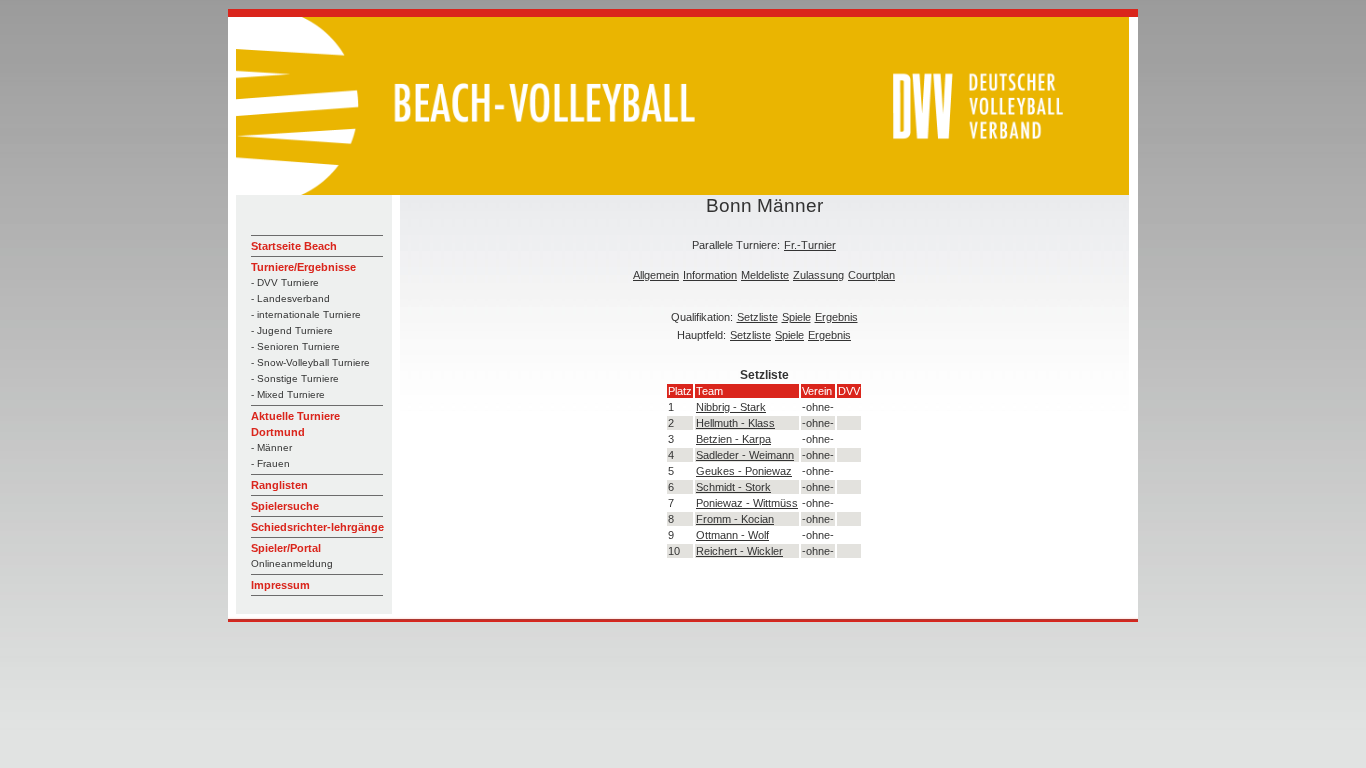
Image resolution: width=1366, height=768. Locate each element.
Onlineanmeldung (292, 563)
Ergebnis (836, 317)
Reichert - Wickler (739, 551)
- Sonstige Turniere (295, 378)
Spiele (796, 317)
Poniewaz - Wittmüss (747, 503)
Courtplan (871, 275)
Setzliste (757, 317)
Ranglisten (279, 485)
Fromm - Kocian (735, 519)
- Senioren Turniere (295, 346)
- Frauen (270, 463)
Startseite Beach (294, 246)
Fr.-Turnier (810, 245)
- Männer (271, 447)
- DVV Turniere (285, 282)
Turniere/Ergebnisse (303, 267)
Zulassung (818, 275)
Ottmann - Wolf (732, 535)
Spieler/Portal (286, 548)
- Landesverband (290, 298)
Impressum (280, 585)
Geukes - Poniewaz (744, 471)
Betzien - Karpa (733, 439)
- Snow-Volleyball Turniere (310, 362)
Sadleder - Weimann (745, 455)
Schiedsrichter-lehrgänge (317, 527)
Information (710, 275)
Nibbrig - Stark (731, 407)
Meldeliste (765, 275)
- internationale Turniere (306, 314)
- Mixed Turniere (288, 394)
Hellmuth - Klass (735, 423)
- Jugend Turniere (292, 330)
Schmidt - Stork (733, 487)
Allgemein (656, 275)
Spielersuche (285, 506)
